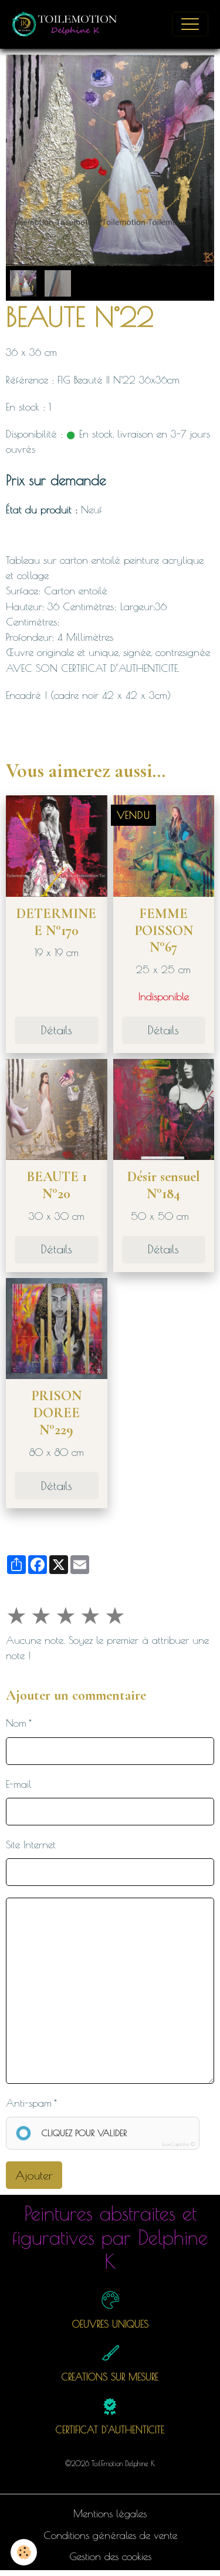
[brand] (68, 24)
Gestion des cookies (110, 2556)
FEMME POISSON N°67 (164, 931)
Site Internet (31, 1844)
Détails (57, 1030)
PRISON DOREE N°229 (56, 1413)
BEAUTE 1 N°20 (57, 1185)
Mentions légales (110, 2513)
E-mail (19, 1784)
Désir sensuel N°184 (164, 1185)
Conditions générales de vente (110, 2535)
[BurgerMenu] (190, 24)
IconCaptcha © (179, 2144)
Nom (16, 1723)
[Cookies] (24, 2552)
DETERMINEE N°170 (56, 922)
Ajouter (34, 2175)
